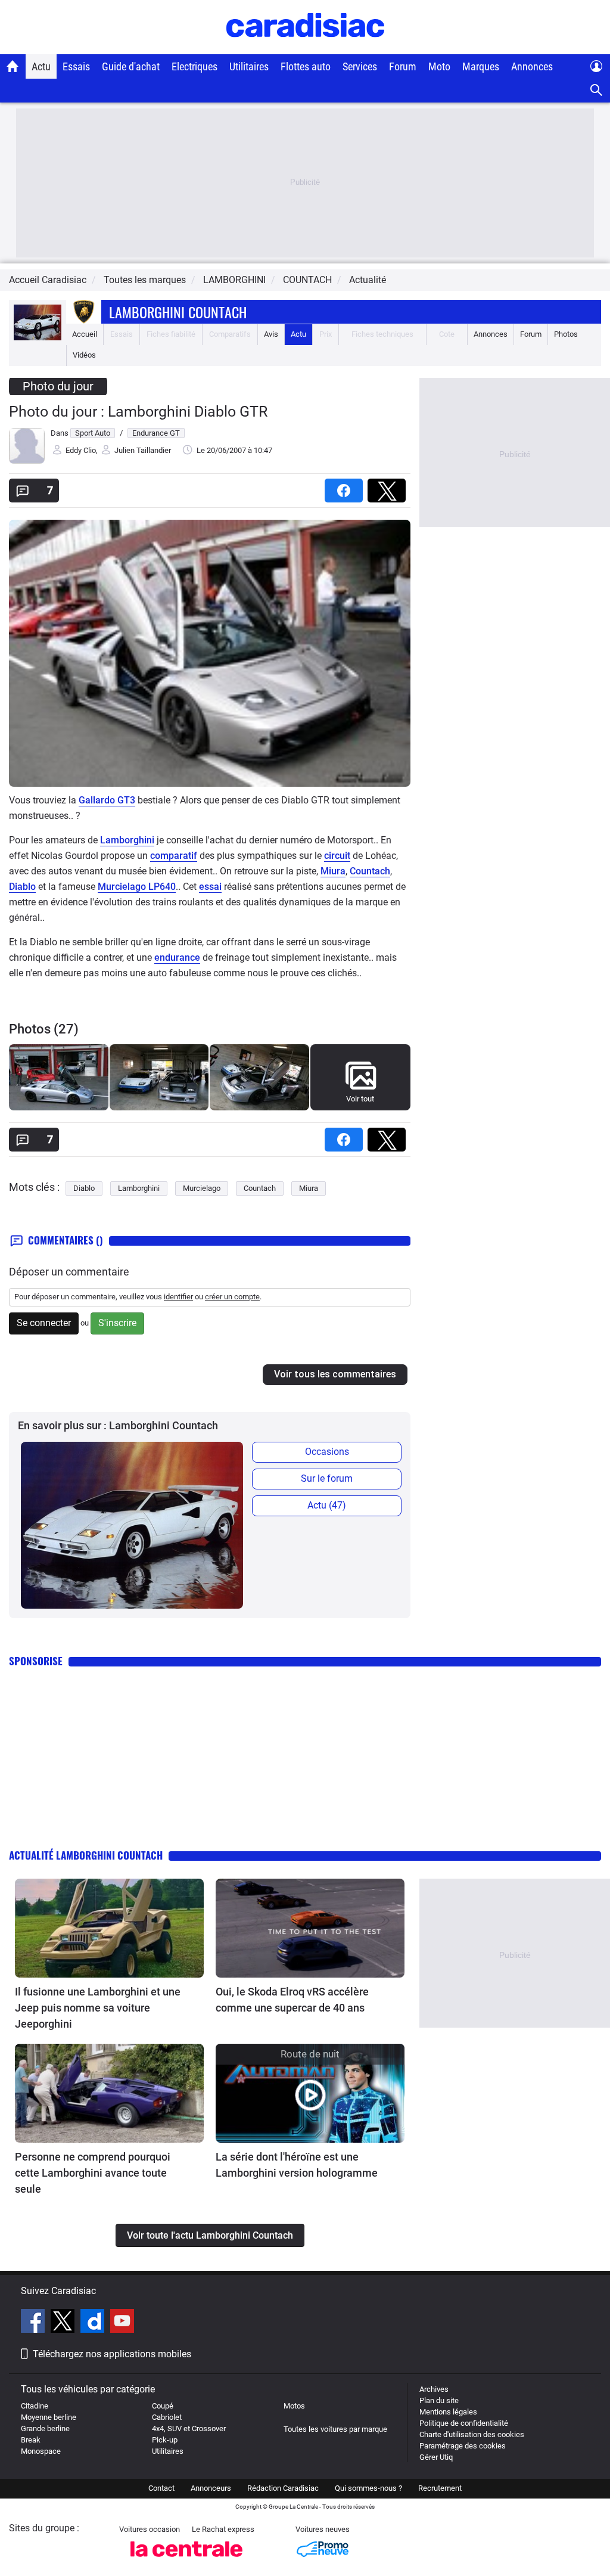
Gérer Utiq (436, 2457)
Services (360, 66)
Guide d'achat (131, 66)
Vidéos (84, 355)
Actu (41, 66)
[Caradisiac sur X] (64, 2323)
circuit (337, 856)
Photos (566, 334)
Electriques (194, 66)
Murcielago (202, 1188)
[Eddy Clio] (27, 461)
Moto (439, 66)
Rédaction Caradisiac (283, 2488)
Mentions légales (448, 2412)
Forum (403, 66)
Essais (76, 66)
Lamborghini (127, 840)
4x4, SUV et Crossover (189, 2428)
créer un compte (232, 1297)
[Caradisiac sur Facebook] (34, 2323)
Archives (434, 2389)
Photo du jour (58, 386)
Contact (161, 2488)
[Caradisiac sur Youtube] (122, 2323)
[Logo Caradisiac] (305, 48)
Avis (271, 334)
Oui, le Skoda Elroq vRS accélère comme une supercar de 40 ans (292, 2000)
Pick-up (165, 2440)
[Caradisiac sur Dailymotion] (94, 2323)
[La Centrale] (186, 2560)
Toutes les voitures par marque (335, 2429)
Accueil (85, 334)
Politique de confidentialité (464, 2423)
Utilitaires (249, 66)
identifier (178, 1297)
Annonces (532, 66)
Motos (294, 2406)
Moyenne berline (49, 2417)
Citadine (35, 2406)
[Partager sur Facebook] (346, 487)
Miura (333, 871)
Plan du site (439, 2400)
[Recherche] (597, 90)
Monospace (41, 2451)
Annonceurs (211, 2488)
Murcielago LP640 (137, 887)
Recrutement (440, 2488)
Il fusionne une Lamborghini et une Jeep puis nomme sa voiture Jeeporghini (98, 2008)
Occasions (327, 1452)
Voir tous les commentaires (335, 1374)
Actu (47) (327, 1505)
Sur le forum (327, 1478)
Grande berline (45, 2428)
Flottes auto (306, 66)
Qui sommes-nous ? (368, 2488)
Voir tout (360, 1099)
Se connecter (44, 1323)
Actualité (368, 280)
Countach (370, 871)
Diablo (22, 887)
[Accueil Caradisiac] (13, 66)
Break (31, 2440)
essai (210, 887)
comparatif (174, 856)
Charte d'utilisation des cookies (472, 2434)
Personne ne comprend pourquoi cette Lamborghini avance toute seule (93, 2173)
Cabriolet (167, 2417)
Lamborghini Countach (178, 312)
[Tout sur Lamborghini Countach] (38, 338)
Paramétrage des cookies (463, 2446)
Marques (481, 66)
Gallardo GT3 (107, 800)
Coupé (163, 2406)
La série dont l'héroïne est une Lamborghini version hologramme (297, 2165)
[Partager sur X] (389, 487)
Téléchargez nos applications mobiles (112, 2354)
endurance (177, 958)
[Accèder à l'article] (109, 1928)
